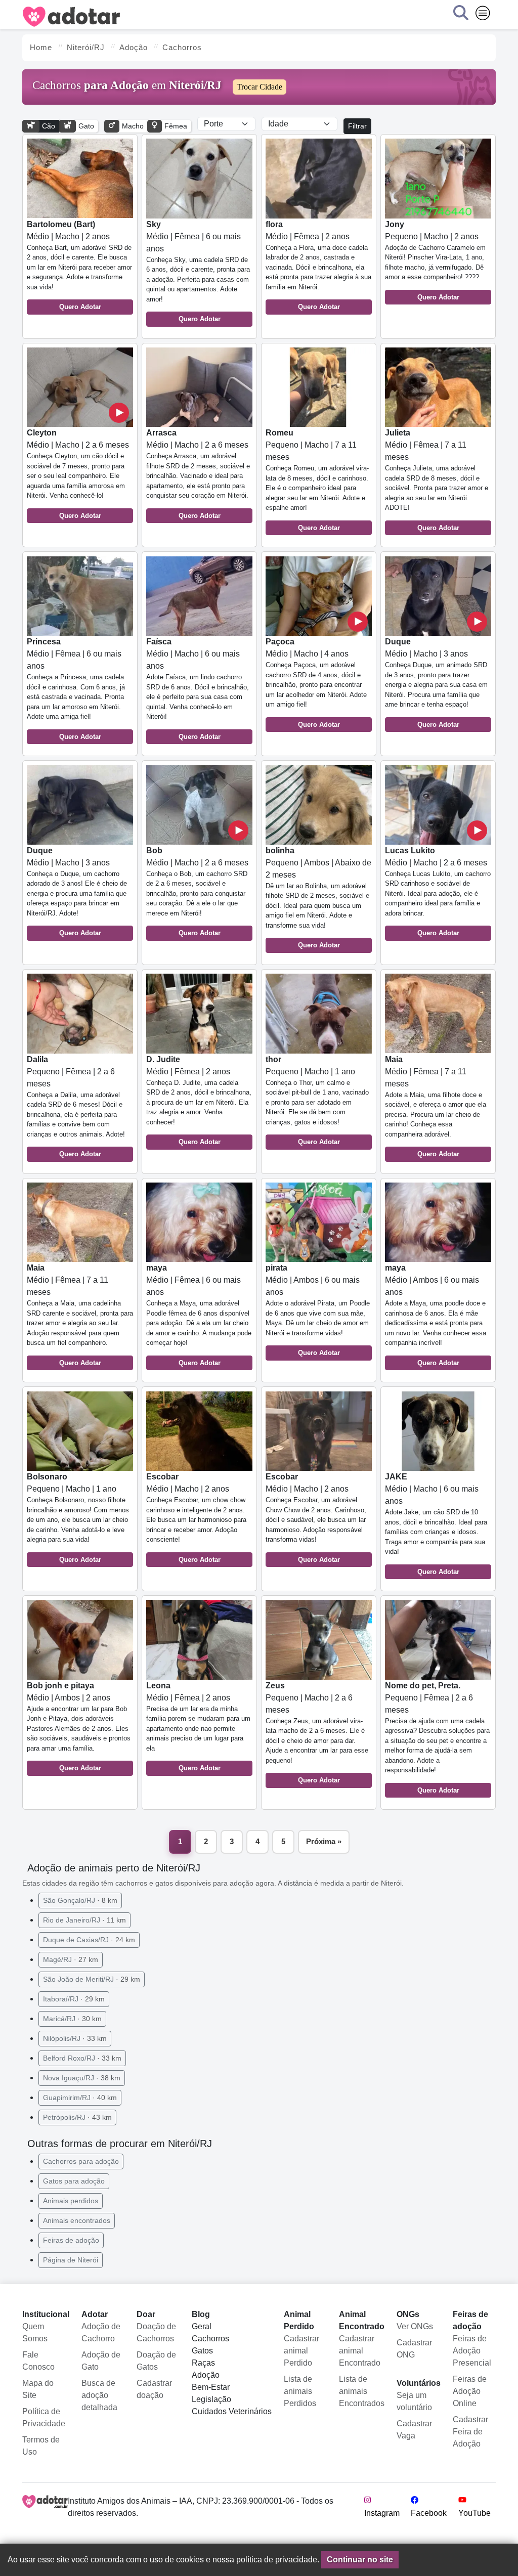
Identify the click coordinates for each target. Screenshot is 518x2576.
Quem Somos (35, 2332)
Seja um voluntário (414, 2401)
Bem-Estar (211, 2387)
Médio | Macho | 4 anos (316, 683)
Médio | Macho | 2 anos (79, 266)
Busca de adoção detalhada (99, 2395)
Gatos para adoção (74, 2181)
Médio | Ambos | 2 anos (79, 1727)
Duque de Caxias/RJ (89, 1940)
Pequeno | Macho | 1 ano (317, 1101)
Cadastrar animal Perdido (301, 2351)
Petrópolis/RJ (77, 2117)
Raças (203, 2363)
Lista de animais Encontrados (362, 2391)
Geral (202, 2326)
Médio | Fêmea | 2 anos (318, 266)
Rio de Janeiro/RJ (84, 1920)
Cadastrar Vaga (414, 2430)
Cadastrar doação (154, 2389)
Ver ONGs (415, 2326)
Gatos (202, 2351)
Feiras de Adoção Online (470, 2391)
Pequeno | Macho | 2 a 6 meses (317, 1733)
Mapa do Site (38, 2389)
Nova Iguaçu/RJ (82, 2078)
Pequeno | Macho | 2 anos (435, 260)
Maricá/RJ (72, 2019)
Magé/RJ (71, 1959)
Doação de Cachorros (156, 2332)
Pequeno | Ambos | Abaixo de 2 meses (318, 898)
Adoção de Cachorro (101, 2332)
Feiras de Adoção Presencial (472, 2351)
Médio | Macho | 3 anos (436, 683)
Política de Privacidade (44, 2417)
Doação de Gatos (156, 2361)
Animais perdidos (71, 2201)
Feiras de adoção (71, 2240)
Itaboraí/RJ (74, 1999)
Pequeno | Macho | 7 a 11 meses (317, 480)
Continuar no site (360, 2560)
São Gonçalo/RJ (80, 1900)
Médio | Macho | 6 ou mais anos (198, 689)
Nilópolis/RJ (75, 2038)
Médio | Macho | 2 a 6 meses (78, 474)
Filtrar (357, 126)
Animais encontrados (77, 2220)
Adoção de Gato (101, 2361)
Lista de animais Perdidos (300, 2391)
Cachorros (210, 2339)
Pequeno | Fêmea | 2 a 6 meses (76, 1107)
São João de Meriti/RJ (92, 1979)
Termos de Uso (41, 2446)
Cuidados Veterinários (232, 2411)
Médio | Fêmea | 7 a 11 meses (437, 480)
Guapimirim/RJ (80, 2098)
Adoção (206, 2375)
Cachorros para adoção (81, 2161)
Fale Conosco (38, 2361)
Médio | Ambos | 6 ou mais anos (318, 1310)
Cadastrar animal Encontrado (360, 2351)
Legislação (211, 2399)
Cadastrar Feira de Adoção (470, 2432)
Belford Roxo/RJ (82, 2058)
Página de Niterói (71, 2260)
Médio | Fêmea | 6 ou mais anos (198, 272)
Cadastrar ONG (414, 2349)
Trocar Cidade (260, 87)
